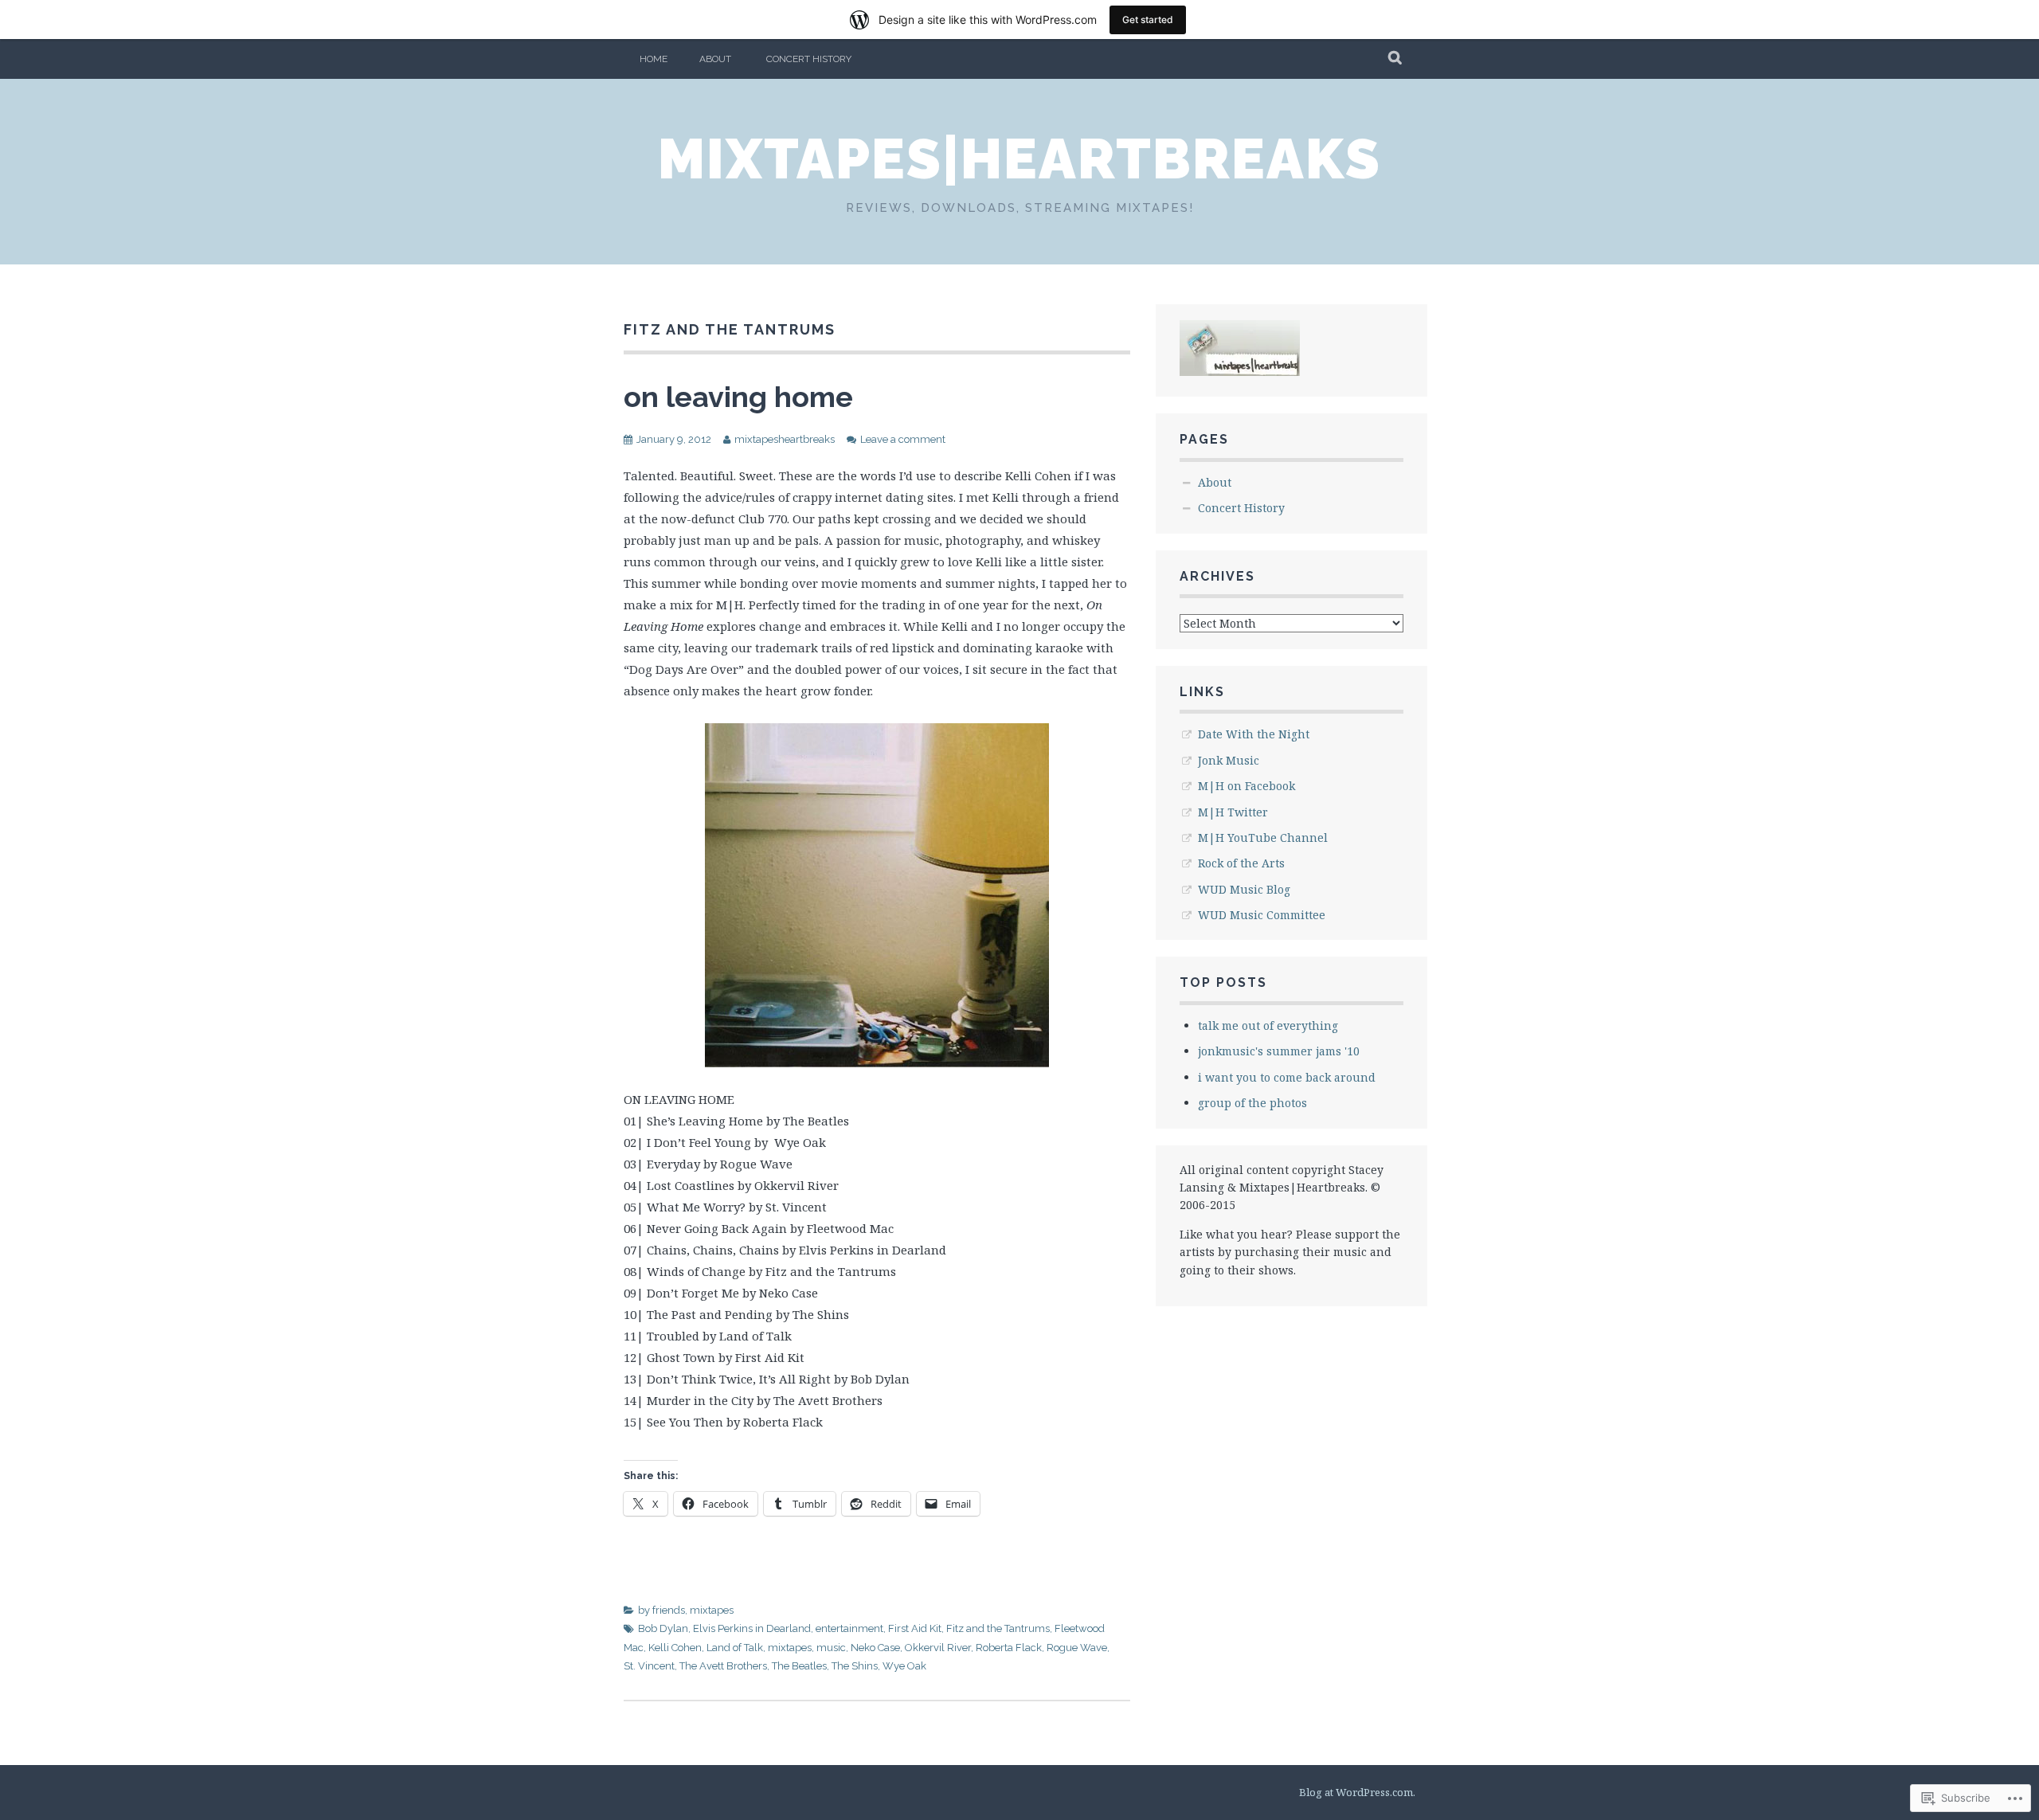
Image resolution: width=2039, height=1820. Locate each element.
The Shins (855, 1666)
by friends (661, 1610)
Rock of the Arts (1241, 863)
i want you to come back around (1287, 1077)
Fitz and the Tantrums (998, 1628)
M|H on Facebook (1246, 786)
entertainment (849, 1628)
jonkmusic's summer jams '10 (1279, 1051)
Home (654, 59)
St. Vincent (649, 1666)
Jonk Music (1229, 760)
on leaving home (738, 397)
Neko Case (875, 1648)
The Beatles (799, 1666)
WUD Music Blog (1244, 889)
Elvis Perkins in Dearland (752, 1628)
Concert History (809, 59)
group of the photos (1252, 1103)
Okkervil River (938, 1648)
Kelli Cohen (675, 1648)
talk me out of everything (1268, 1025)
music (831, 1648)
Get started (1148, 20)
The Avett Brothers (723, 1666)
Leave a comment (903, 439)
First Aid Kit (915, 1628)
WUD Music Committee (1262, 915)
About (715, 59)
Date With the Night (1254, 734)
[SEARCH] (1396, 59)
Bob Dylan (663, 1628)
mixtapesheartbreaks (785, 439)
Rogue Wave (1077, 1648)
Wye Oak (904, 1666)
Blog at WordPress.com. (1357, 1792)
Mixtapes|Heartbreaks (1019, 159)
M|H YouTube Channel (1263, 838)
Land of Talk (735, 1648)
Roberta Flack (1009, 1648)
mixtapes (712, 1610)
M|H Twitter (1233, 812)
